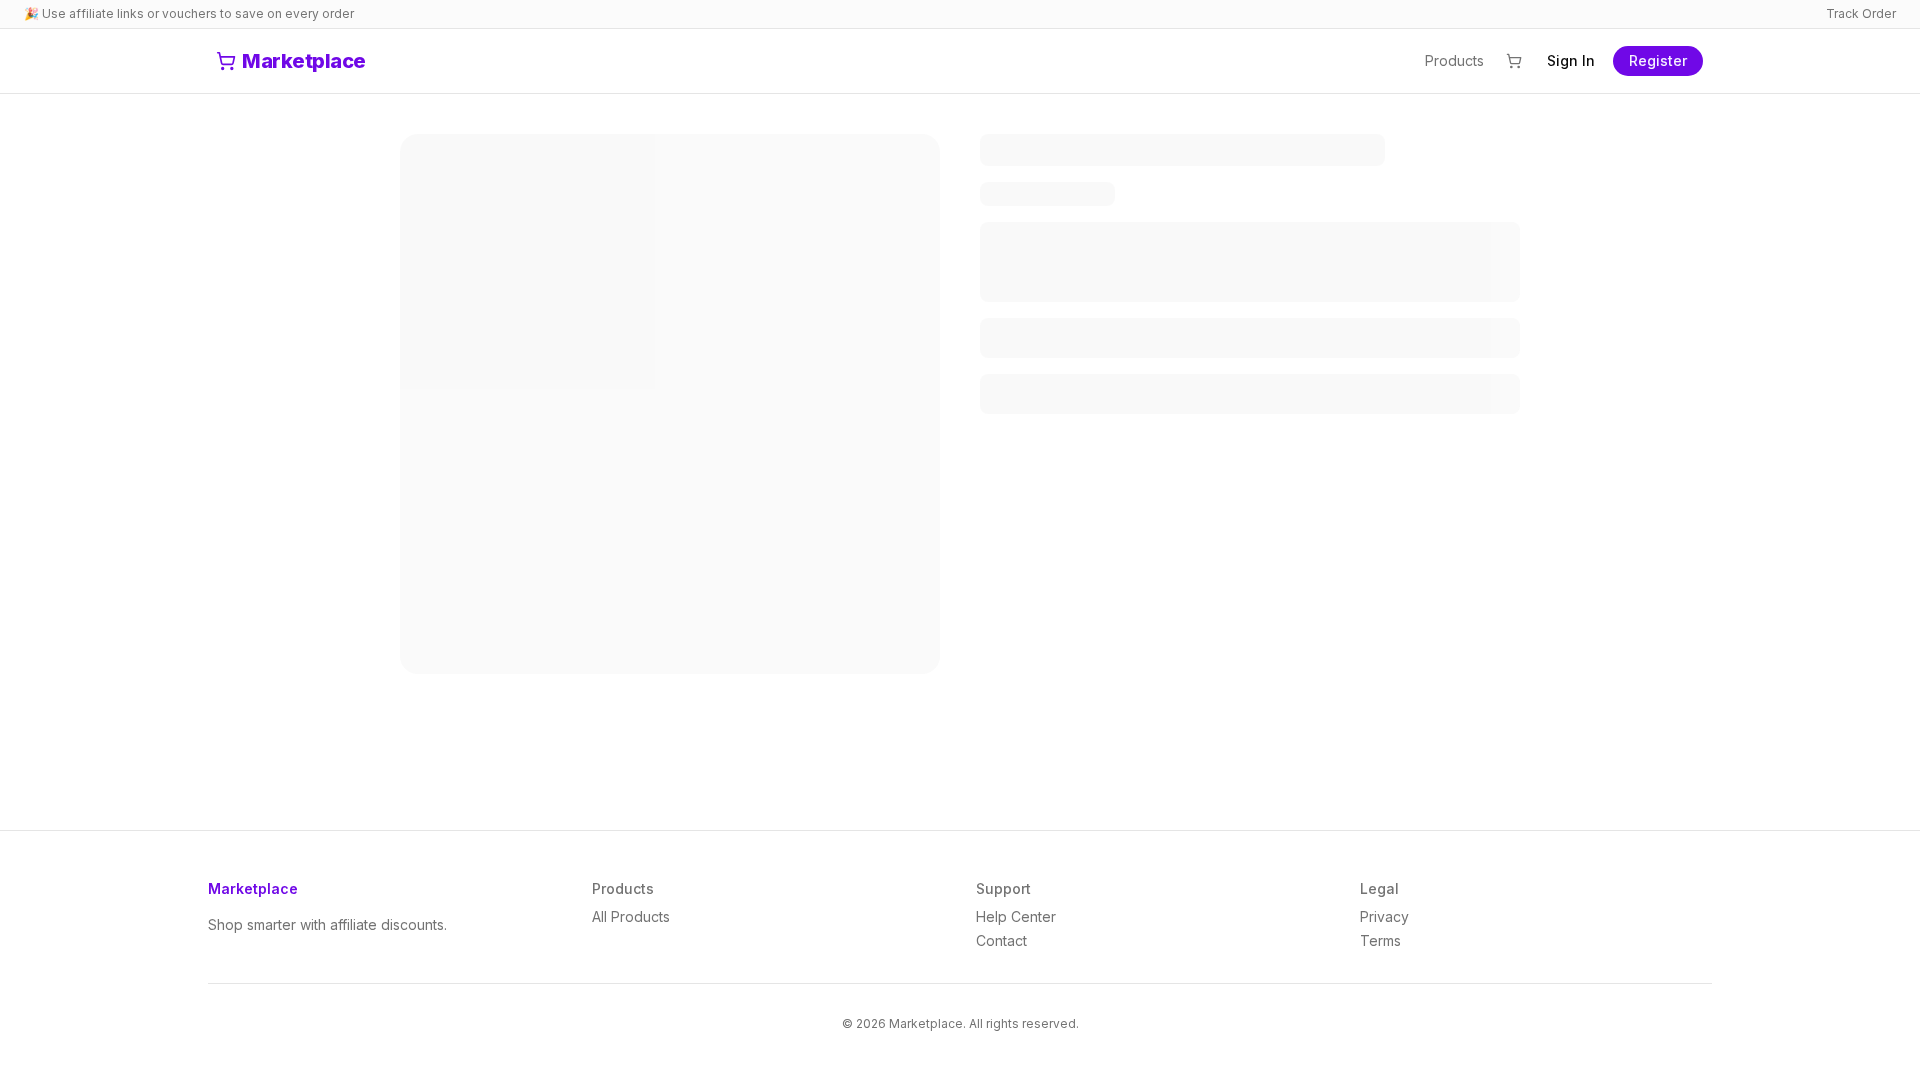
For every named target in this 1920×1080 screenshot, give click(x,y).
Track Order (1861, 13)
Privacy (1384, 916)
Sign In (1571, 60)
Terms (1380, 940)
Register (1658, 60)
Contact (1001, 940)
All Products (631, 916)
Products (1454, 60)
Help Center (1016, 916)
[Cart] (1514, 61)
